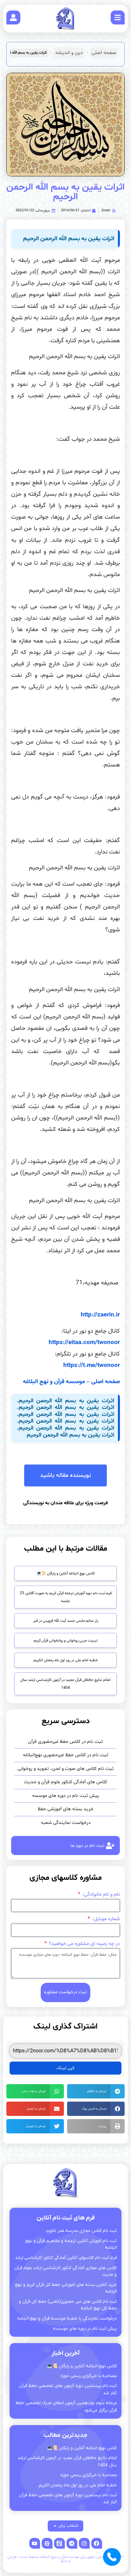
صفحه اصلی (104, 53)
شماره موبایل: (105, 1919)
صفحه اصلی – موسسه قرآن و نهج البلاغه (71, 1382)
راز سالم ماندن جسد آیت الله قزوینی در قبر (66, 1621)
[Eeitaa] (59, 2543)
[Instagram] (84, 2543)
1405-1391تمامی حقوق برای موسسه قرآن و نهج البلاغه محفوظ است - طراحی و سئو (66, 2559)
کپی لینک (65, 2068)
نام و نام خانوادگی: (100, 1895)
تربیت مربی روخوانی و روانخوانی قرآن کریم (65, 1641)
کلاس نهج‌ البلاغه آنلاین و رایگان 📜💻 (66, 1573)
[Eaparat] (47, 2543)
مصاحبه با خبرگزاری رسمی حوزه (89, 2376)
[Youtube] (35, 2543)
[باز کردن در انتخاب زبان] (55, 2526)
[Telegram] (72, 2543)
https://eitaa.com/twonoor (84, 1342)
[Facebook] (97, 2543)
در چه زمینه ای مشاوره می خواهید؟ (84, 1944)
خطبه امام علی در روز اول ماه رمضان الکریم (66, 1660)
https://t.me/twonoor (92, 1365)
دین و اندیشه (69, 53)
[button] (96, 2091)
